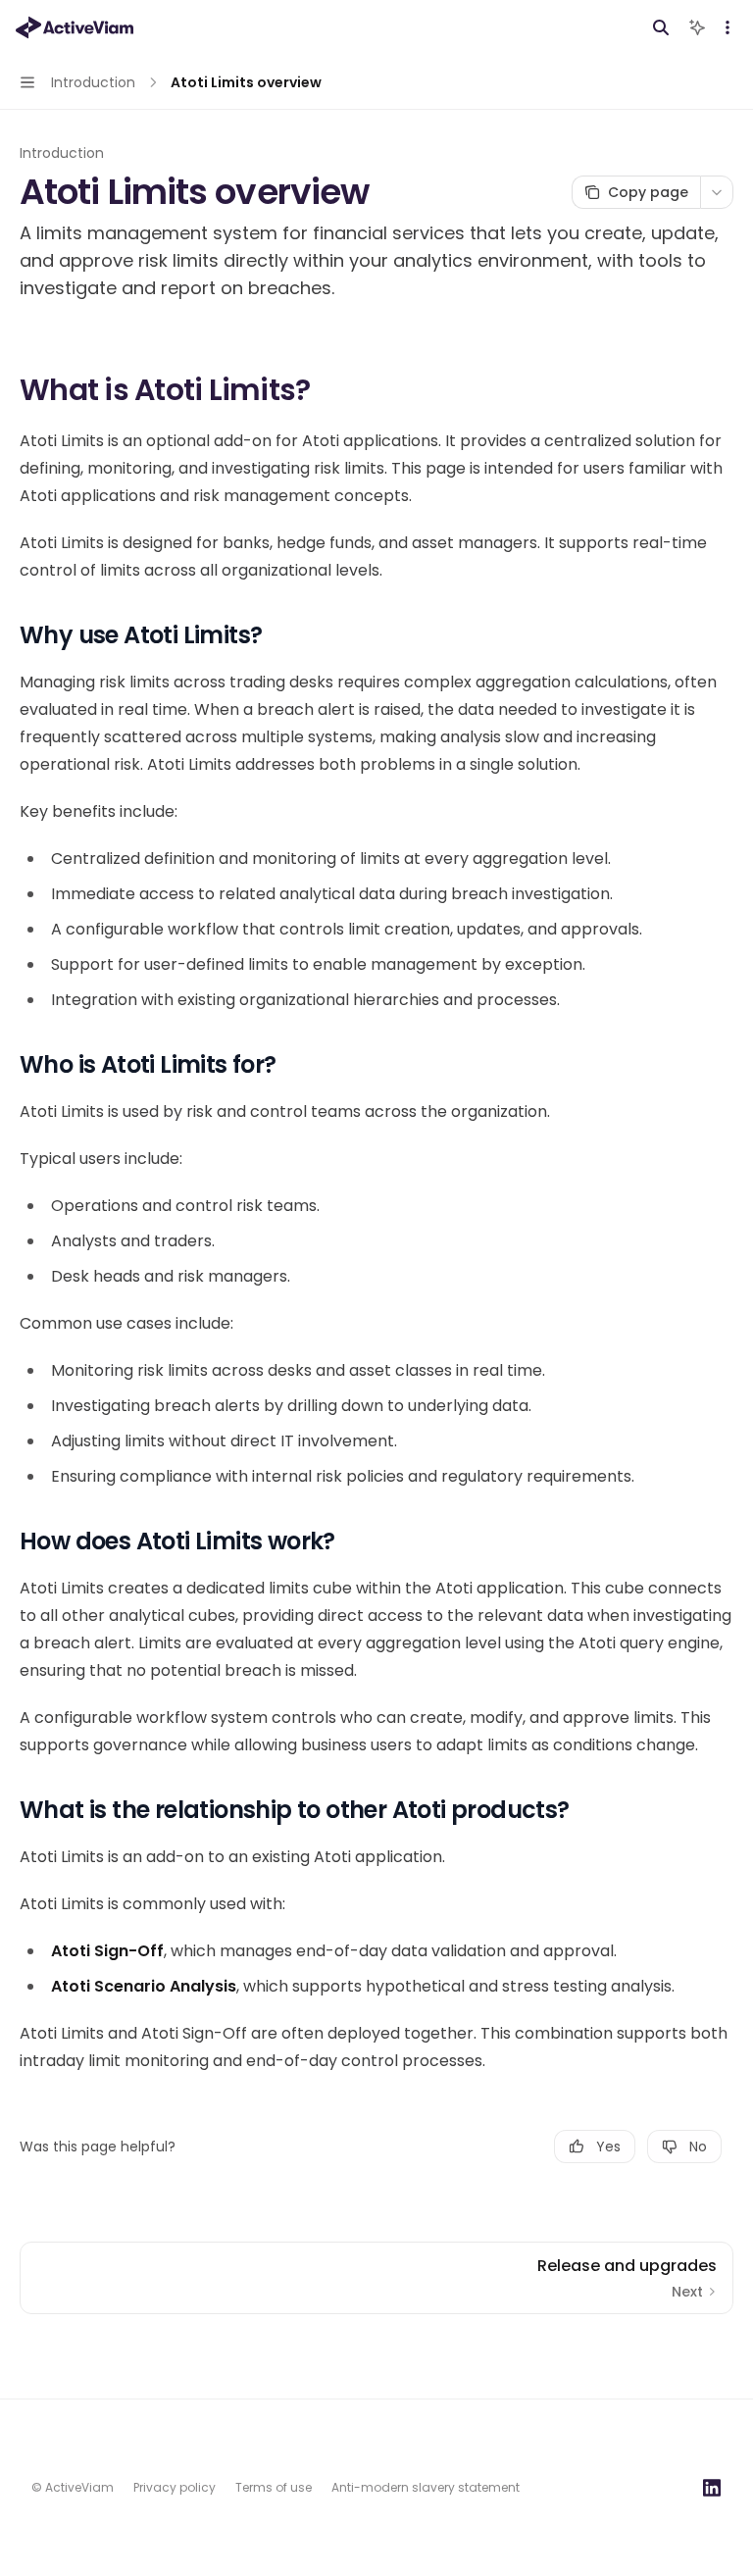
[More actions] (728, 27)
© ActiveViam (73, 2487)
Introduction (62, 153)
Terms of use (274, 2487)
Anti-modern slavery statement (426, 2487)
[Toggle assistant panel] (697, 27)
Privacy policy (175, 2487)
